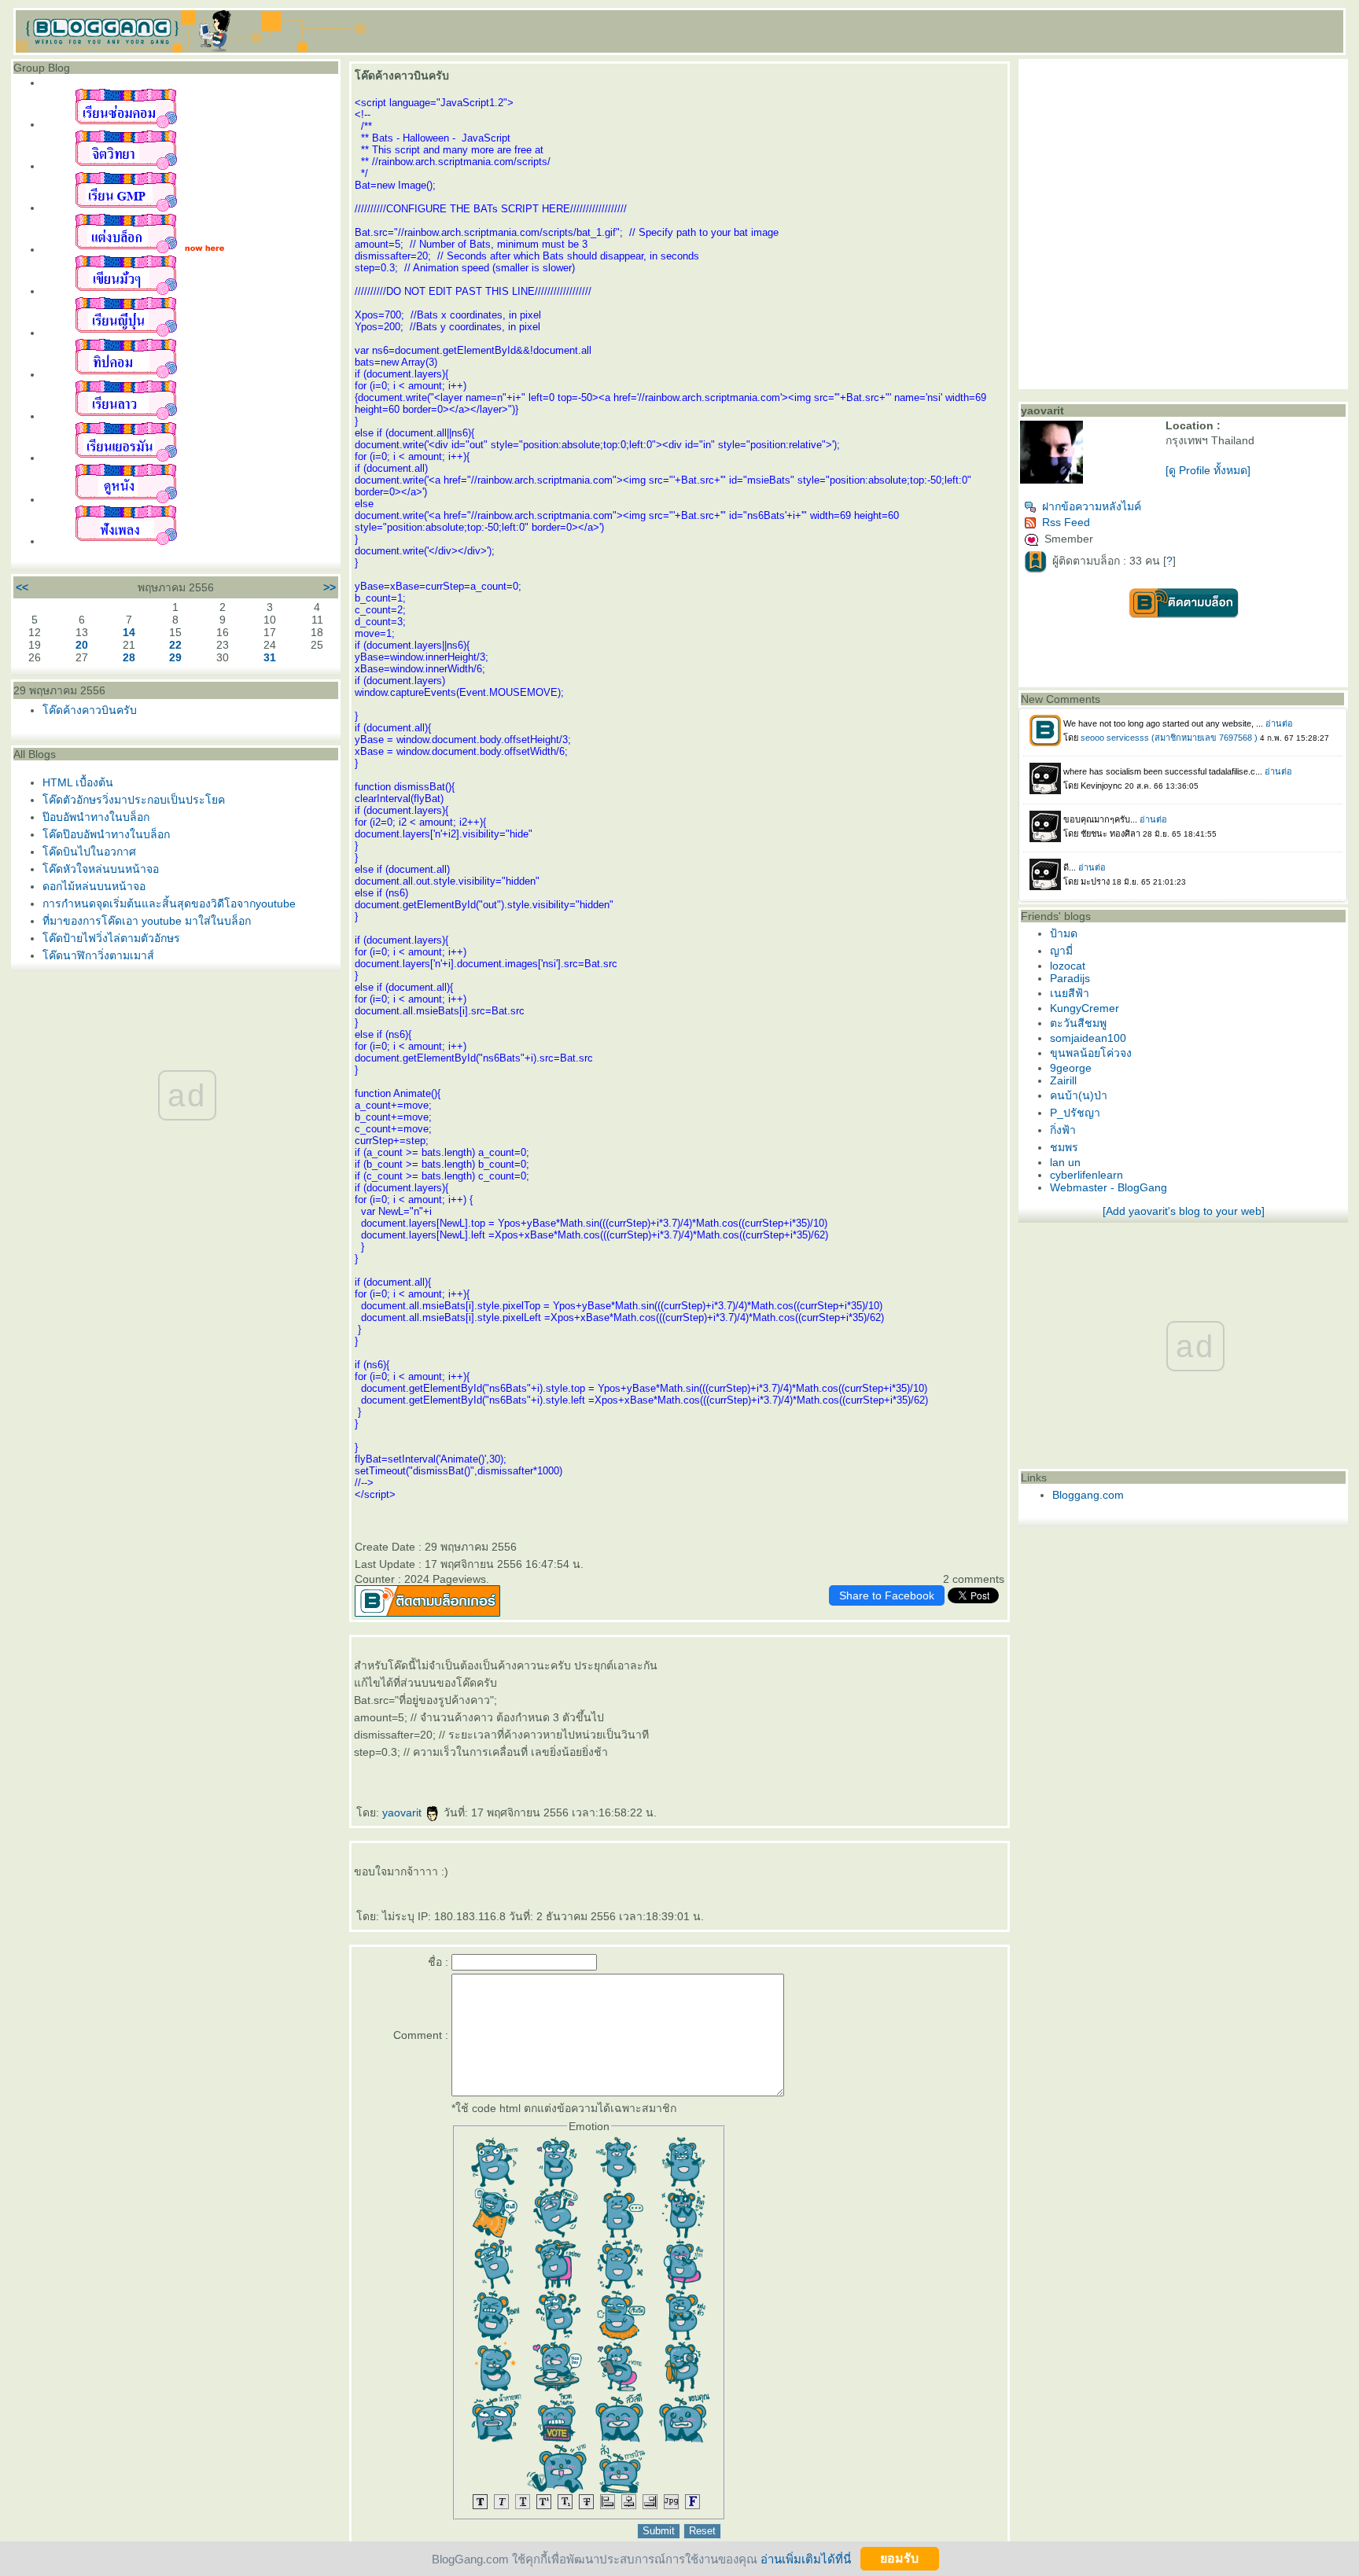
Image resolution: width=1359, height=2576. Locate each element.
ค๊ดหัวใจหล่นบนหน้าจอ (101, 869)
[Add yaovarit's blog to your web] (1184, 1211)
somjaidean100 (1088, 1038)
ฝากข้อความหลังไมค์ (1092, 506)
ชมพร (1064, 1147)
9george (1071, 1068)
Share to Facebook (887, 1595)
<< (22, 587)
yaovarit (403, 1812)
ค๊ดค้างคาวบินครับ (90, 710)
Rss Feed (1066, 522)
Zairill (1063, 1080)
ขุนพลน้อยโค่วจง (1091, 1053)
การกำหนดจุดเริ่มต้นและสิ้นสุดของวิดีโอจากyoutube (169, 903)
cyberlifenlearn (1086, 1175)
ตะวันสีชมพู (1078, 1023)
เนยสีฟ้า (1070, 993)
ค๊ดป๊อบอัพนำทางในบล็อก (106, 834)
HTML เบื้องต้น (78, 782)
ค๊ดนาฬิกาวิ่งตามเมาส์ (98, 955)
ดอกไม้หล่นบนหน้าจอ (94, 886)
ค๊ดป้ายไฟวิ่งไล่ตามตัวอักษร (111, 938)
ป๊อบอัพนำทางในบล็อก (96, 817)
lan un (1065, 1162)
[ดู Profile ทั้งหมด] (1208, 470)
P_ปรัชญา (1075, 1113)
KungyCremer (1085, 1008)
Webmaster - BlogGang (1109, 1187)
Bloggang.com (1088, 1495)
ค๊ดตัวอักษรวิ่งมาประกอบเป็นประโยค (134, 800)
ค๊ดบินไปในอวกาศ (89, 852)
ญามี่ (1061, 951)
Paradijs (1070, 978)
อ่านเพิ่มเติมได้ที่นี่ (806, 2558)
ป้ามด (1064, 933)
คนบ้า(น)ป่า (1079, 1095)
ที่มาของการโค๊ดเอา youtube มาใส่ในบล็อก (147, 921)
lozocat (1068, 966)
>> (330, 587)
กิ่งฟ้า (1063, 1130)
